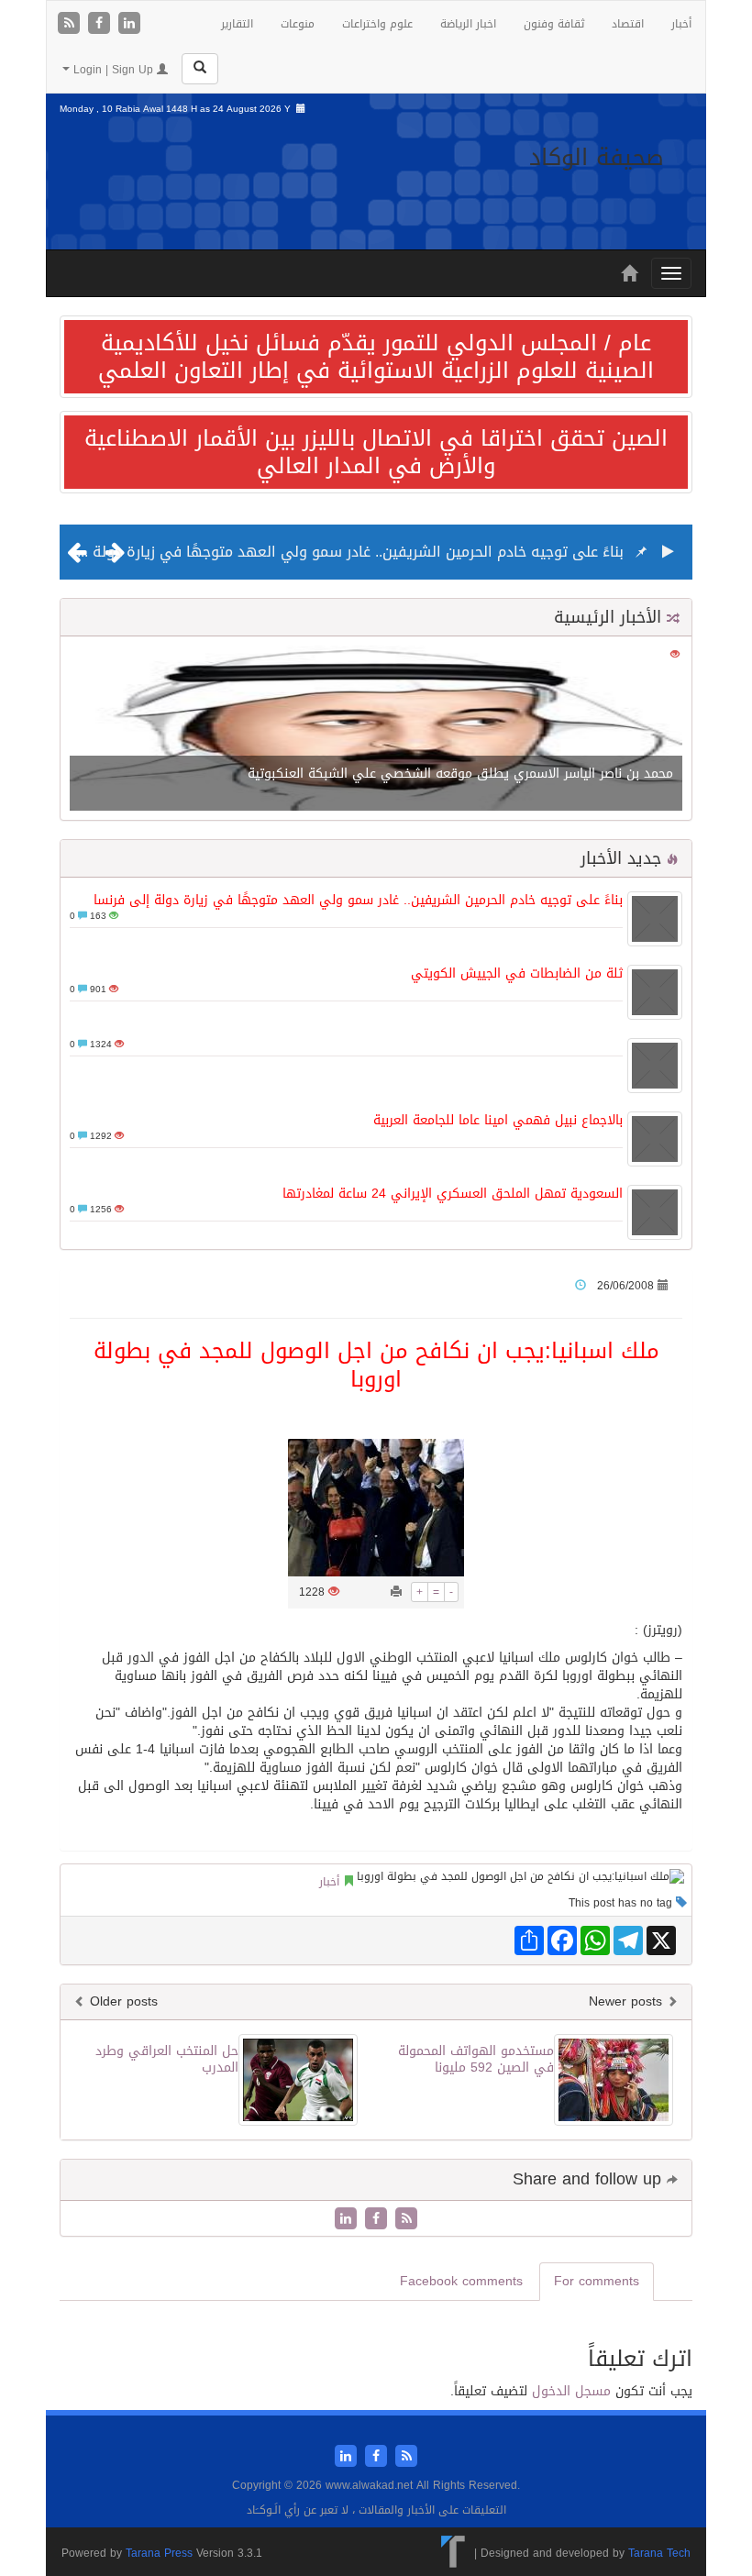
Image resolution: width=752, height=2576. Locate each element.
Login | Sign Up (113, 70)
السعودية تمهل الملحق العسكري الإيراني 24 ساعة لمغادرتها (453, 1194)
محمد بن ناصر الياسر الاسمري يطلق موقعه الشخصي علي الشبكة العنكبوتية (460, 774)
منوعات (298, 24)
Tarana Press (159, 2553)
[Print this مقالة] (396, 1592)
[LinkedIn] (129, 24)
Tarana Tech (659, 2553)
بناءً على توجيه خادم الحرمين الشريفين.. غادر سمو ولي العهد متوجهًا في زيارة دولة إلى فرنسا (324, 552)
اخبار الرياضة (468, 24)
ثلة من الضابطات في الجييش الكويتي (517, 973)
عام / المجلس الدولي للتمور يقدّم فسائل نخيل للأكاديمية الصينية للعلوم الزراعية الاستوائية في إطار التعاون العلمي (376, 357)
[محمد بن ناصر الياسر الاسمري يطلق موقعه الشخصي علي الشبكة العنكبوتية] (376, 730)
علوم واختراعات (377, 24)
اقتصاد (628, 24)
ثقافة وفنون (554, 24)
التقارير (237, 24)
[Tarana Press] (453, 2553)
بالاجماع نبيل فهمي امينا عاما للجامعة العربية (498, 1120)
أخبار (681, 24)
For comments (597, 2281)
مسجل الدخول (571, 2391)
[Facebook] (101, 24)
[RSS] (71, 24)
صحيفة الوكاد (597, 157)
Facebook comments (461, 2281)
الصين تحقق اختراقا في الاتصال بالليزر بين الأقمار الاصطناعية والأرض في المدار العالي (376, 452)
